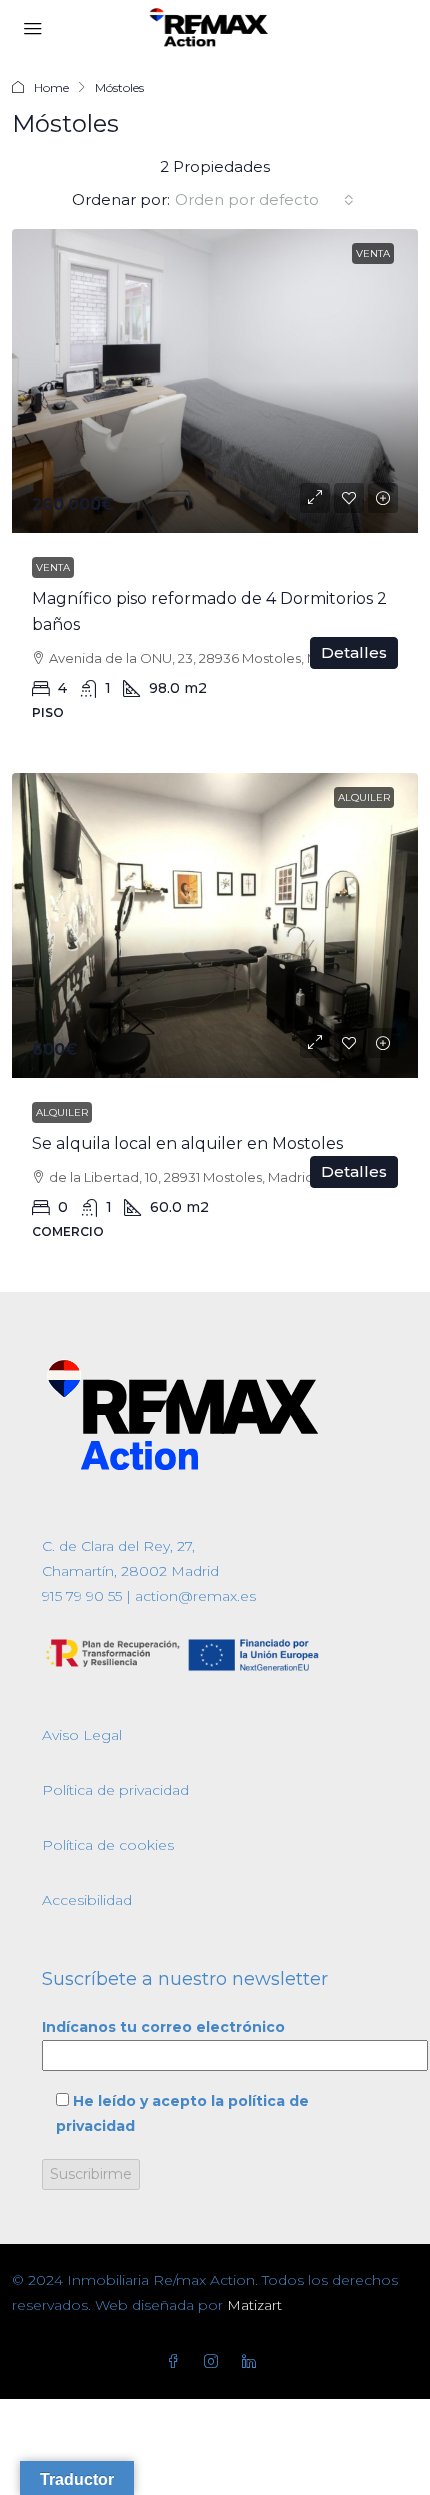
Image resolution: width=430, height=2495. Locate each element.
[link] (215, 381)
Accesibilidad (87, 1900)
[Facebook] (177, 2362)
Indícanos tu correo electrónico (163, 2027)
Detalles (354, 652)
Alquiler (62, 1112)
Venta (53, 567)
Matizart (254, 2305)
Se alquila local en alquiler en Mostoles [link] (187, 1143)
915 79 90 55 (82, 1596)
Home (51, 87)
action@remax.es (193, 1596)
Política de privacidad (115, 1790)
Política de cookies (108, 1845)
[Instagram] (215, 2362)
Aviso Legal (82, 1735)
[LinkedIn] (253, 2362)
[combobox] (264, 200)
